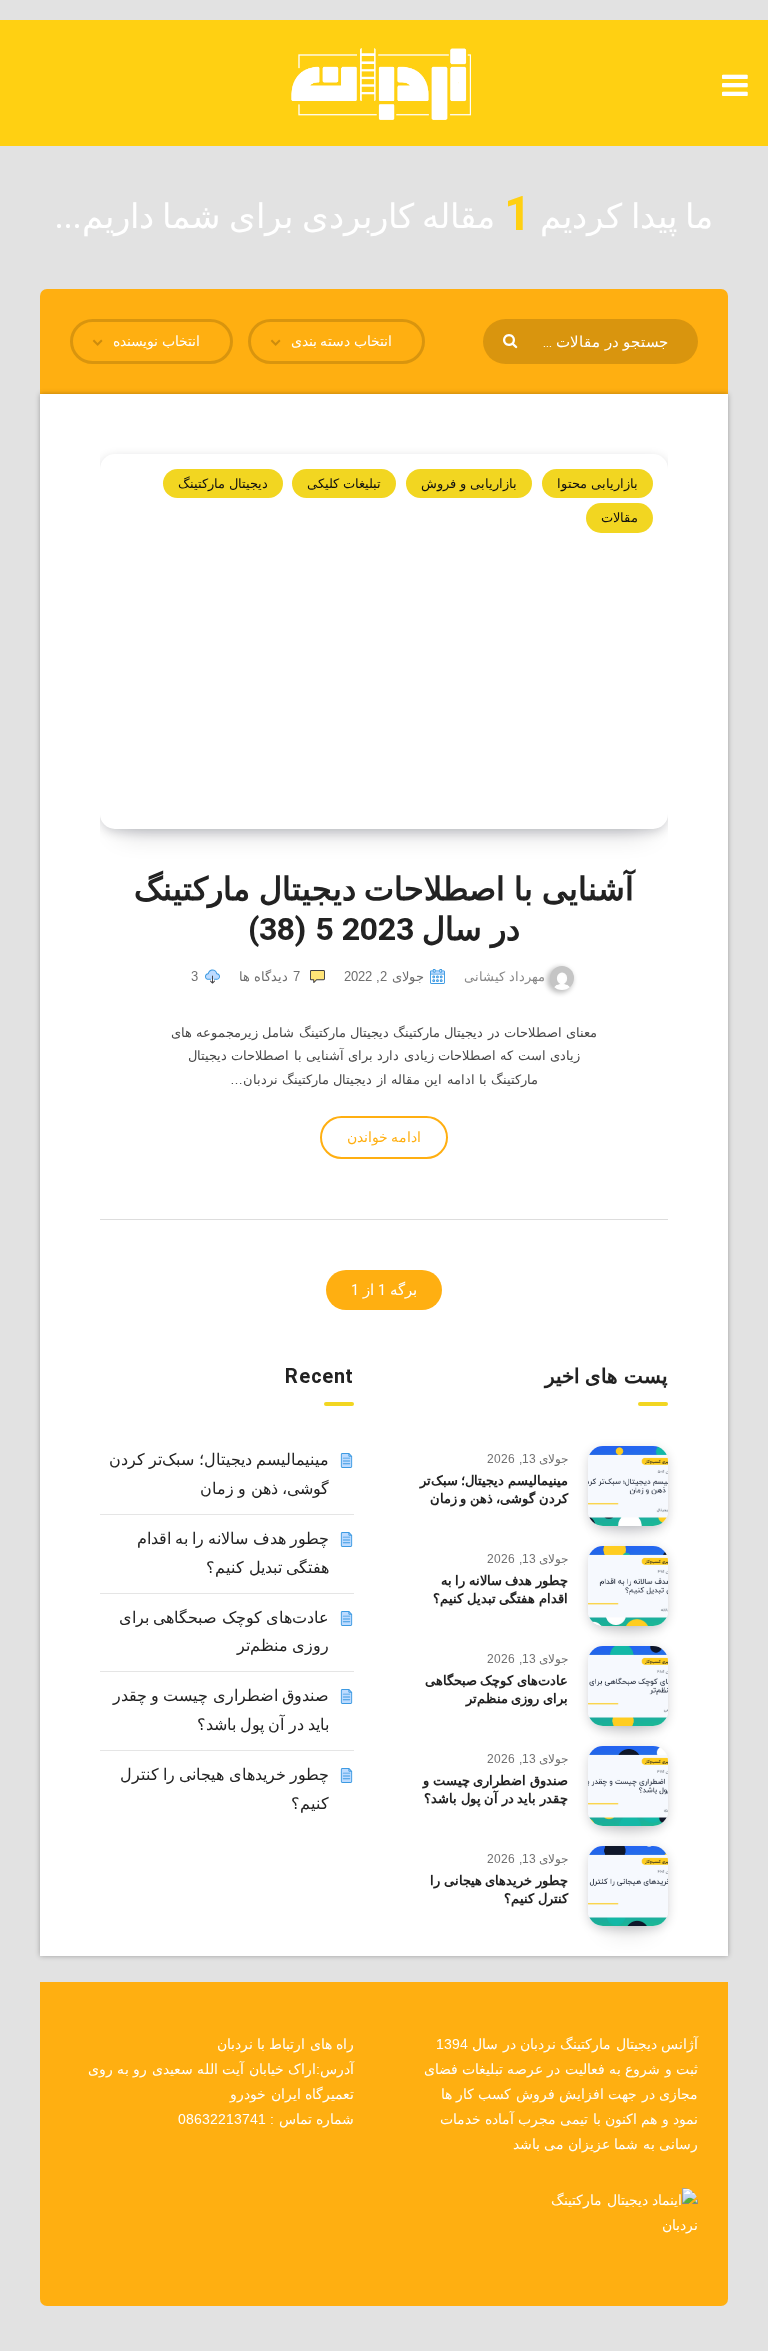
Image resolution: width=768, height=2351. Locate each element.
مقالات (619, 517)
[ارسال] (512, 339)
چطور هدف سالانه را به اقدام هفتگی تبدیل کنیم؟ (500, 1590)
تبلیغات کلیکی (344, 483)
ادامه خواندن (384, 1137)
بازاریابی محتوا (597, 483)
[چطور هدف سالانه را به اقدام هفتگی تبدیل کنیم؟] (628, 1586)
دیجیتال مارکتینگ (223, 483)
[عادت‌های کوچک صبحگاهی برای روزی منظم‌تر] (628, 1686)
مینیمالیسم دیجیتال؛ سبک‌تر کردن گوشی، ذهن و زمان (494, 1490)
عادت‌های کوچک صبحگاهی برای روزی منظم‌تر (496, 1690)
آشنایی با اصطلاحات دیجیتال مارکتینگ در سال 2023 (383, 909)
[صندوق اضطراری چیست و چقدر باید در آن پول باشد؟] (628, 1786)
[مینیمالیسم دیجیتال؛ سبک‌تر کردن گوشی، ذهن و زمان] (628, 1486)
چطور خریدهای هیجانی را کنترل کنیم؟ (499, 1890)
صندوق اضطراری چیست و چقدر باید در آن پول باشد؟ (495, 1790)
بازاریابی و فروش (469, 483)
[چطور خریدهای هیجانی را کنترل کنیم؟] (628, 1886)
